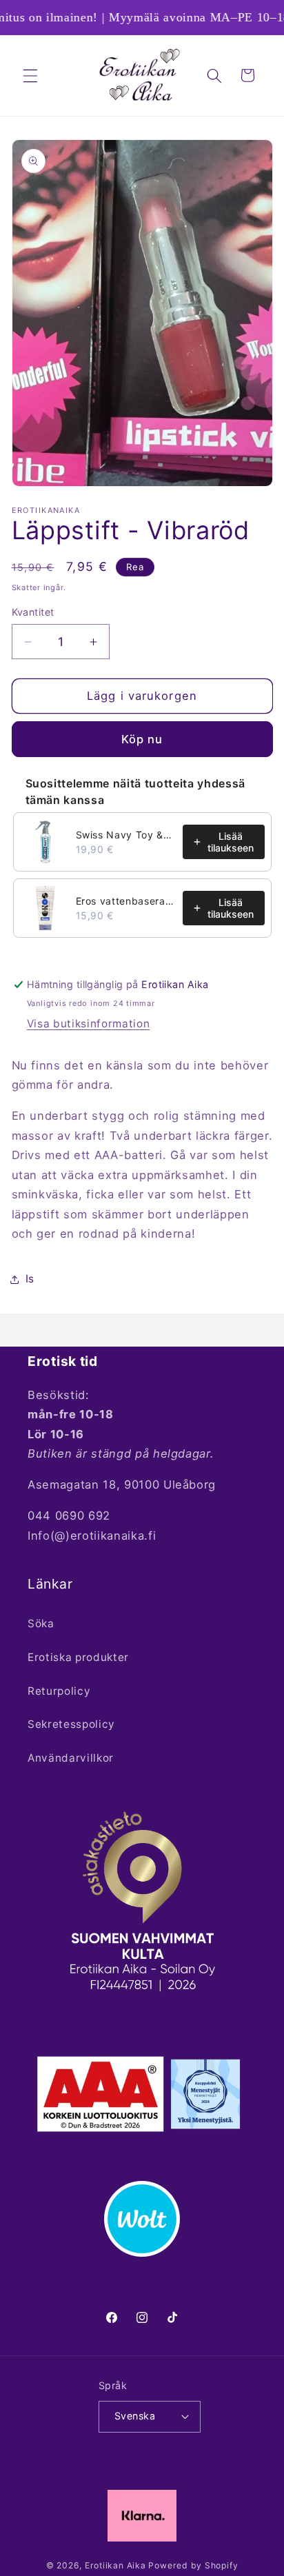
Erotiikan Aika (115, 2565)
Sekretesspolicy (71, 1724)
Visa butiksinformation (89, 1024)
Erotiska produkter (78, 1657)
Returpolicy (59, 1691)
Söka (41, 1623)
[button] (30, 75)
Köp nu (142, 739)
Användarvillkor (71, 1758)
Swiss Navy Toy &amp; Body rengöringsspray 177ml (125, 835)
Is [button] (30, 1279)
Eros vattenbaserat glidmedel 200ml (125, 901)
